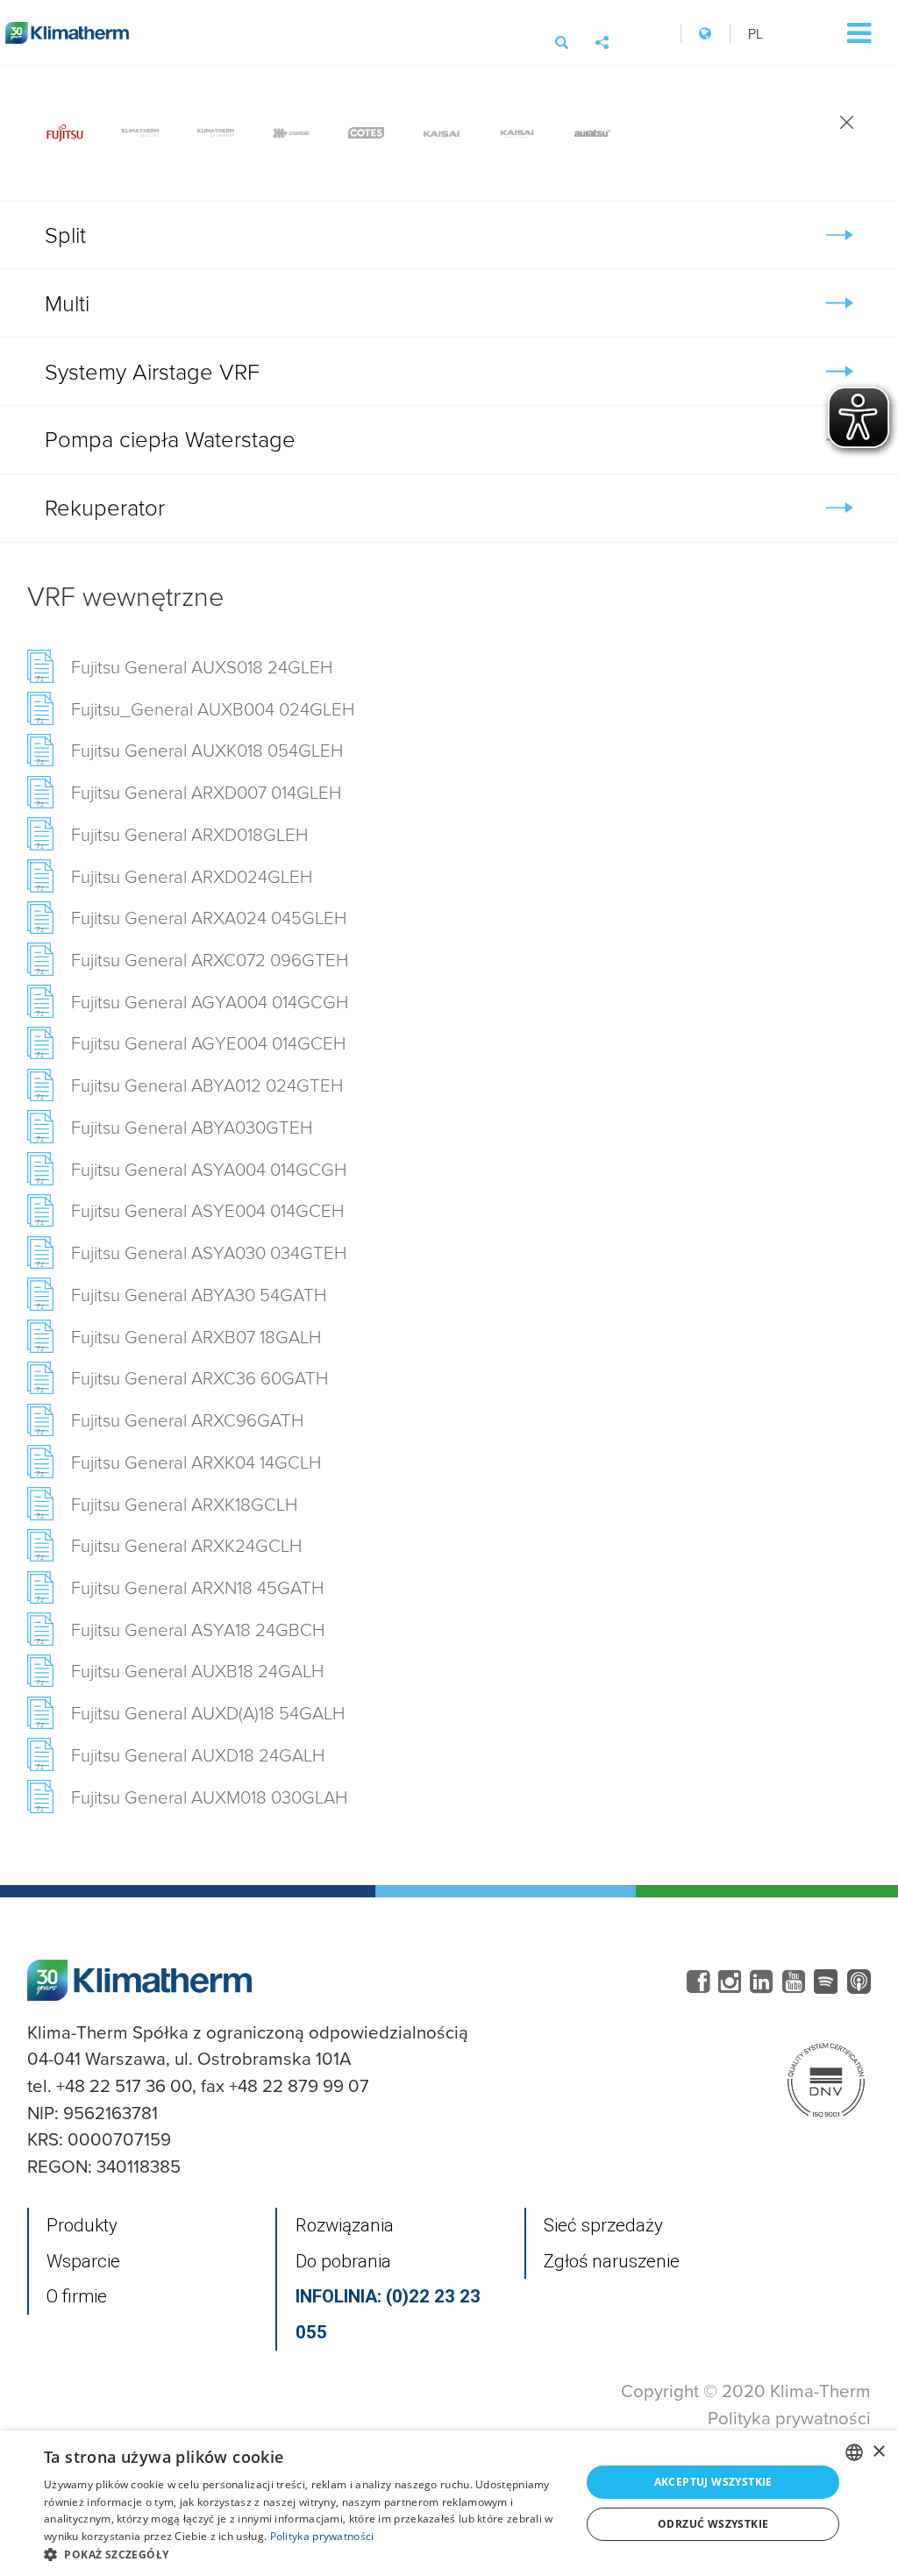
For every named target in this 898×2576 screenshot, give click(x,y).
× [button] (878, 2452)
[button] (304, 2554)
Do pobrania (343, 2261)
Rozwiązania (345, 2225)
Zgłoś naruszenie (612, 2261)
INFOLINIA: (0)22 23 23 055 (388, 2314)
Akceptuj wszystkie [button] (713, 2482)
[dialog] (449, 2503)
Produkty (82, 2225)
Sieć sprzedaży (603, 2225)
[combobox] (854, 2452)
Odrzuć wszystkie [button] (713, 2524)
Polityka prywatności (789, 2418)
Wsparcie (83, 2261)
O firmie (77, 2296)
